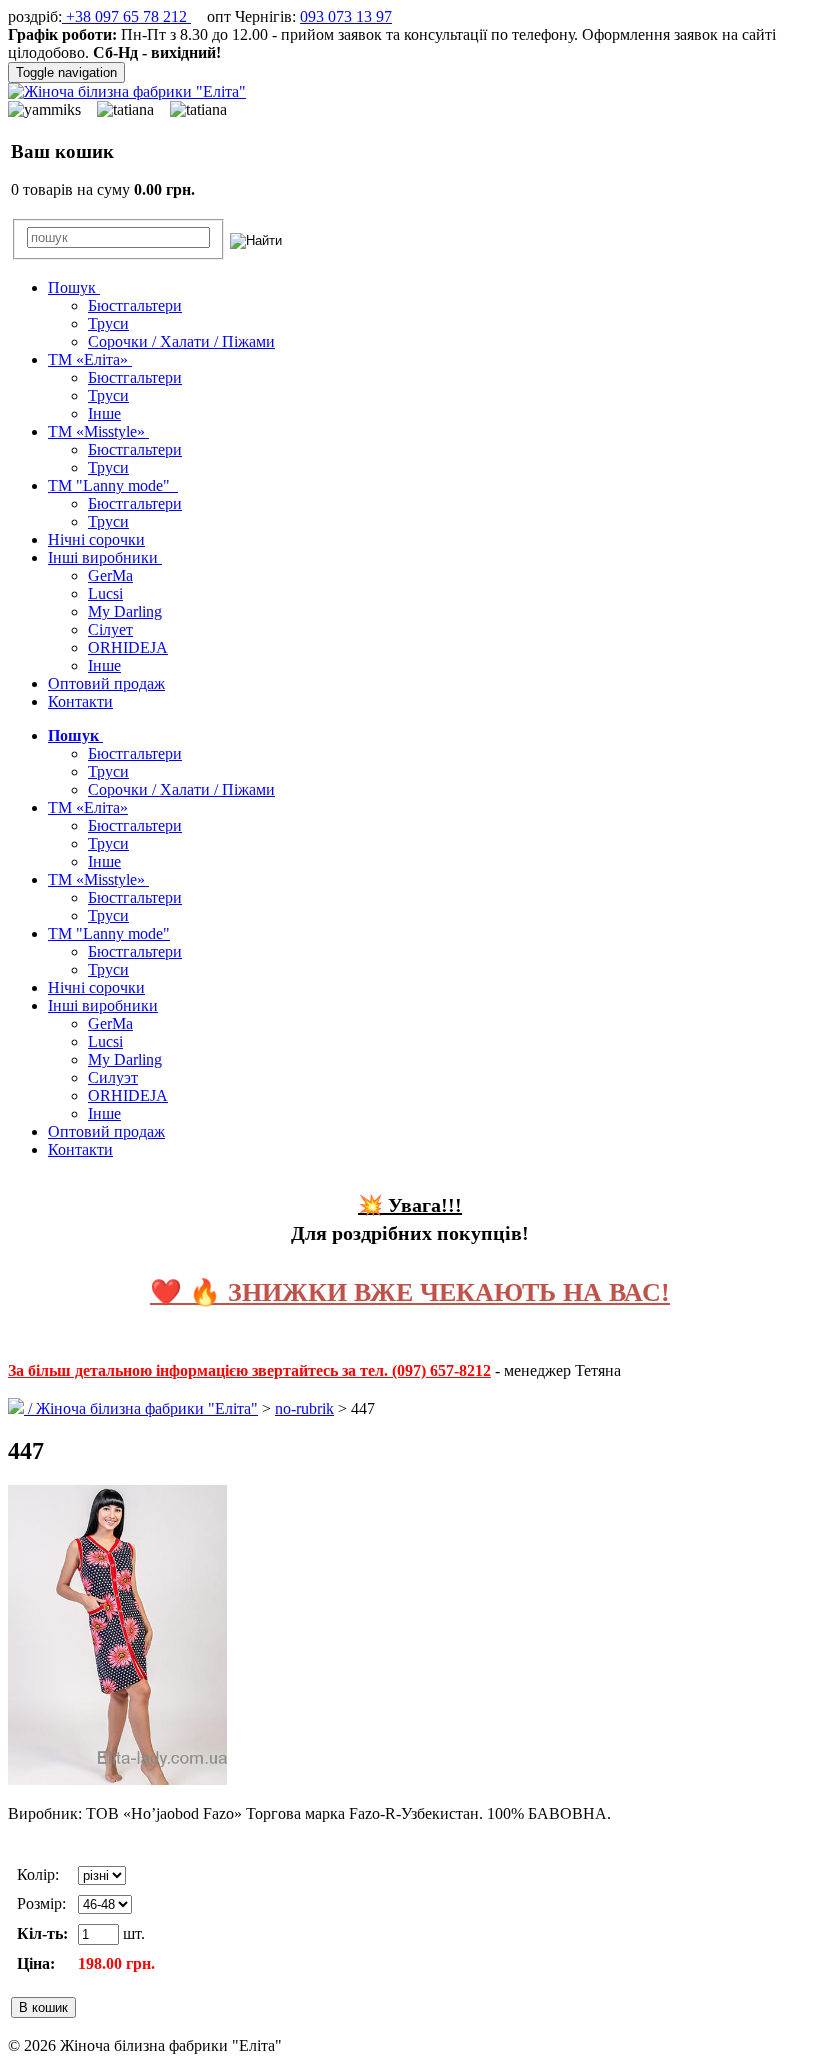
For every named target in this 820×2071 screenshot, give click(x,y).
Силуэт (113, 1077)
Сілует (110, 629)
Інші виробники (105, 557)
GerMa (110, 575)
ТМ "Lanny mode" (113, 485)
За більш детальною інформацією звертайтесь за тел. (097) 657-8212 (249, 1370)
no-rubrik (304, 1408)
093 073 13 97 (346, 16)
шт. (132, 1933)
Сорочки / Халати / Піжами (181, 341)
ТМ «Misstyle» (98, 431)
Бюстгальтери (135, 305)
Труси (108, 323)
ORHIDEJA (128, 647)
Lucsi (105, 593)
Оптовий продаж (106, 683)
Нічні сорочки (96, 539)
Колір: (38, 1874)
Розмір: (41, 1903)
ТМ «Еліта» (90, 359)
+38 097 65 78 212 (126, 16)
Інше (104, 413)
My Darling (125, 611)
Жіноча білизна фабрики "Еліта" (147, 1408)
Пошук (74, 287)
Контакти (80, 701)
